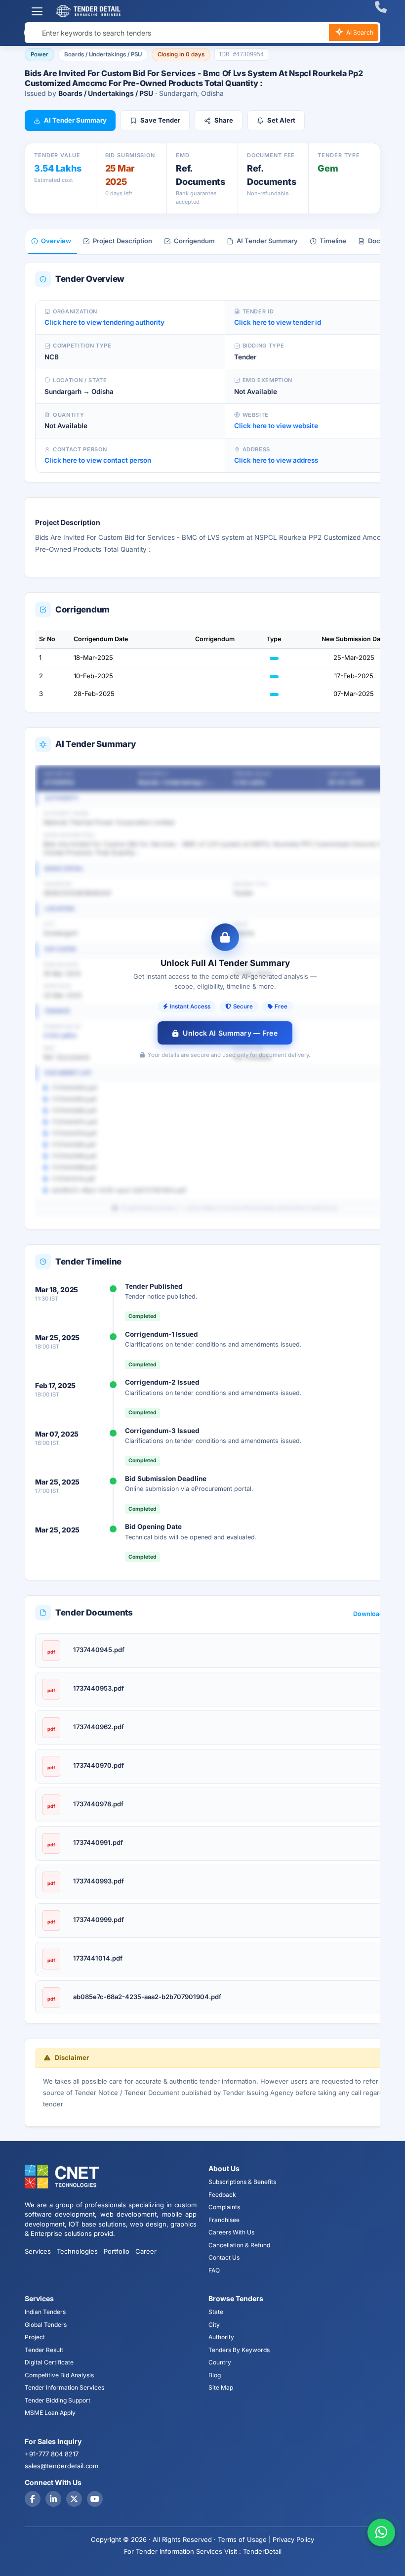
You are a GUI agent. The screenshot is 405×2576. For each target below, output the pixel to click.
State (216, 2312)
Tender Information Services (64, 2387)
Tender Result (44, 2350)
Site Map (221, 2387)
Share (224, 120)
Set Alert (281, 120)
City (214, 2325)
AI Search (359, 32)
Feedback (222, 2195)
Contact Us (224, 2257)
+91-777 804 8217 (52, 2454)
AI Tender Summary (75, 120)
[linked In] (53, 2499)
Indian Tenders (45, 2312)
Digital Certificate (49, 2362)
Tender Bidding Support (58, 2400)
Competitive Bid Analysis (59, 2375)
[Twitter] (74, 2499)
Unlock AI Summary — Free (230, 1033)
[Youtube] (95, 2499)
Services (38, 2251)
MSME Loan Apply (50, 2413)
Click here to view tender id (278, 322)
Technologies (77, 2251)
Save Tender (160, 120)
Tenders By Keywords (239, 2350)
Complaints (224, 2207)
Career (146, 2251)
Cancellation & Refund (239, 2245)
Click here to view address (276, 460)
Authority (221, 2337)
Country (220, 2362)
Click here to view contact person (98, 460)
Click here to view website (276, 426)
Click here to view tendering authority (104, 322)
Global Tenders (46, 2325)
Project (35, 2337)
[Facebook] (33, 2499)
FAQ (214, 2270)
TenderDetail (262, 2551)
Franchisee (224, 2220)
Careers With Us (231, 2232)
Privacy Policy (293, 2539)
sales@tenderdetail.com (61, 2466)
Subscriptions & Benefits (242, 2182)
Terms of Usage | (244, 2539)
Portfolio (117, 2251)
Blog (215, 2375)
